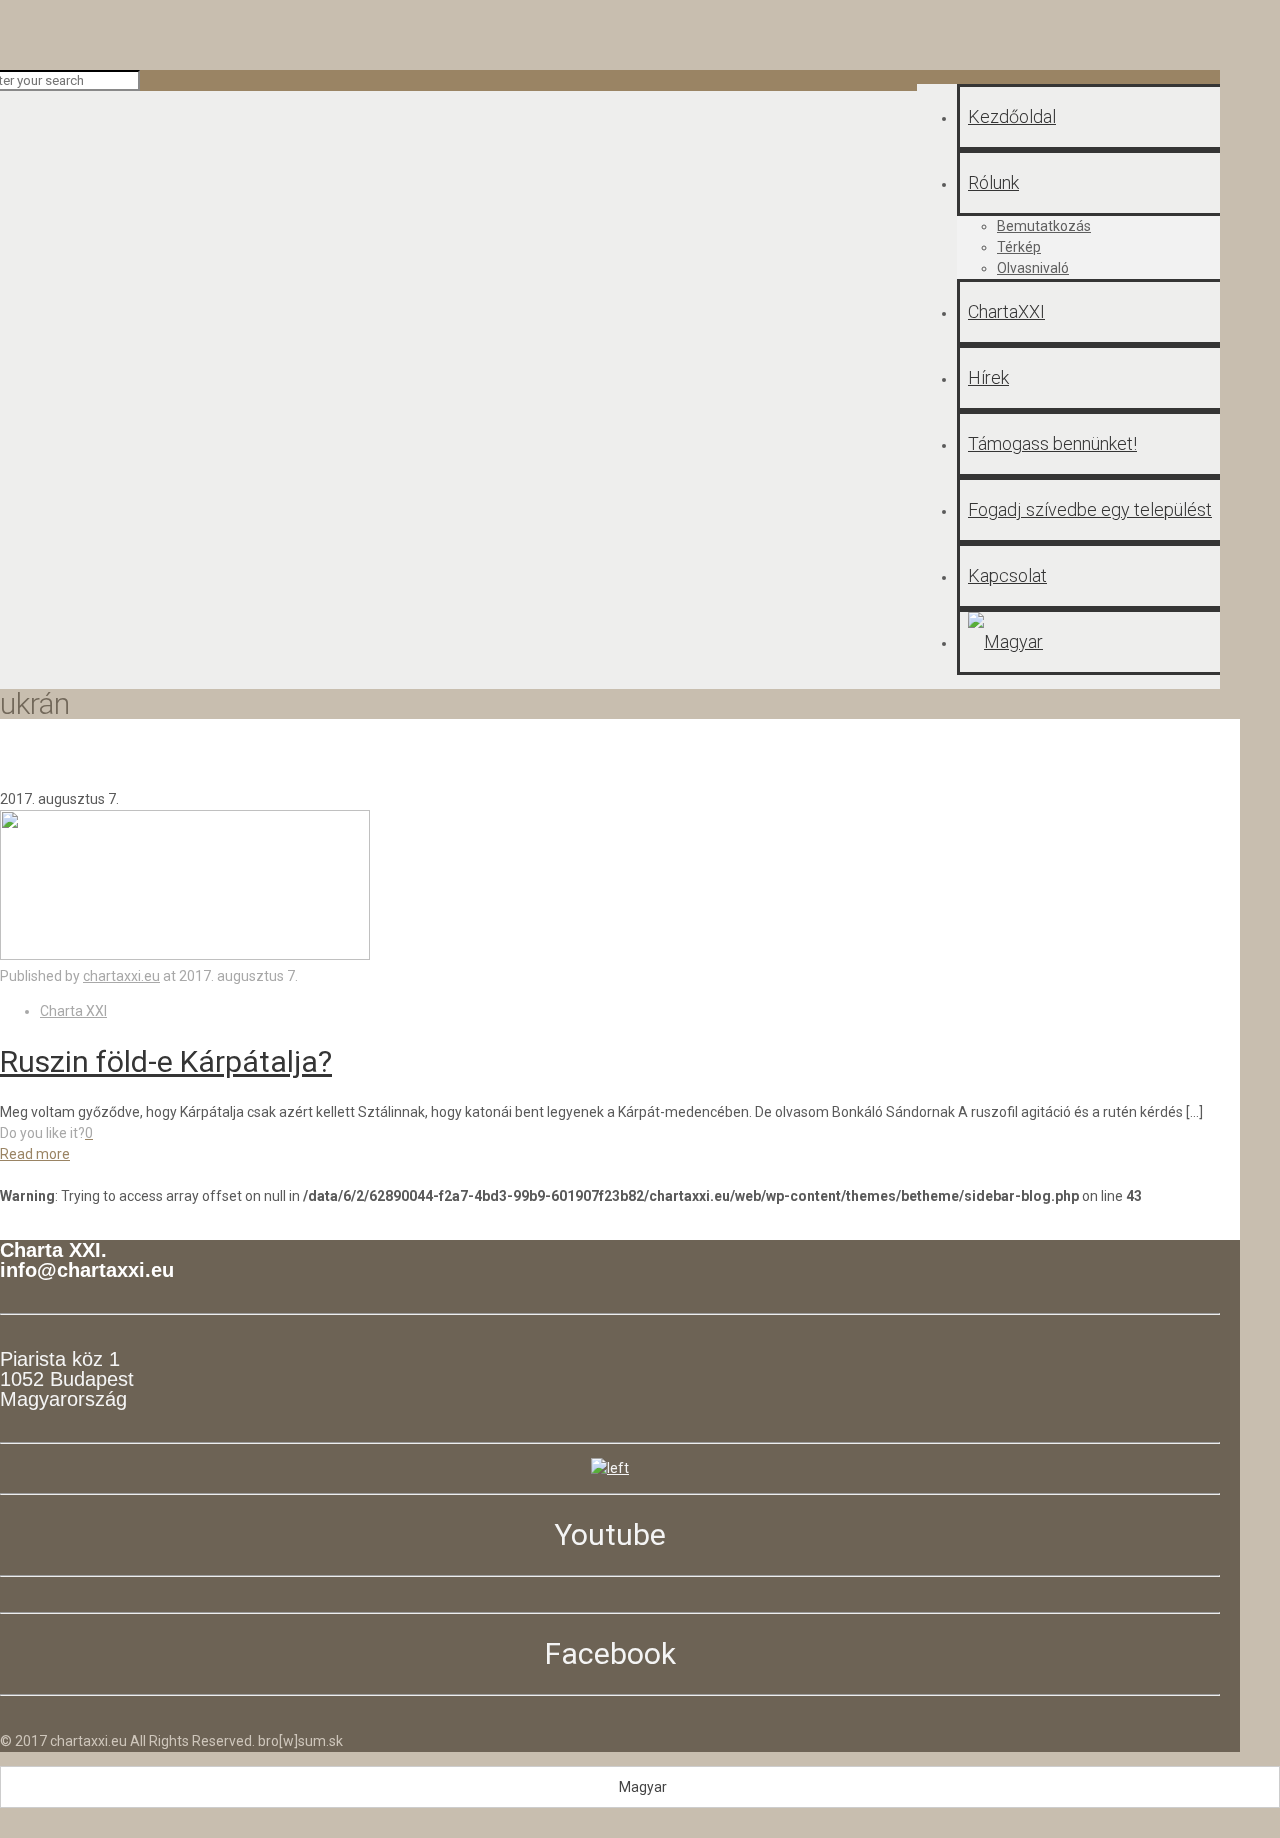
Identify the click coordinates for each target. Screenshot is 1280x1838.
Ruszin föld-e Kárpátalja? (166, 1061)
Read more (35, 1154)
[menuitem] (640, 1787)
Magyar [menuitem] (643, 1787)
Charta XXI (73, 1011)
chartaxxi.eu (121, 976)
